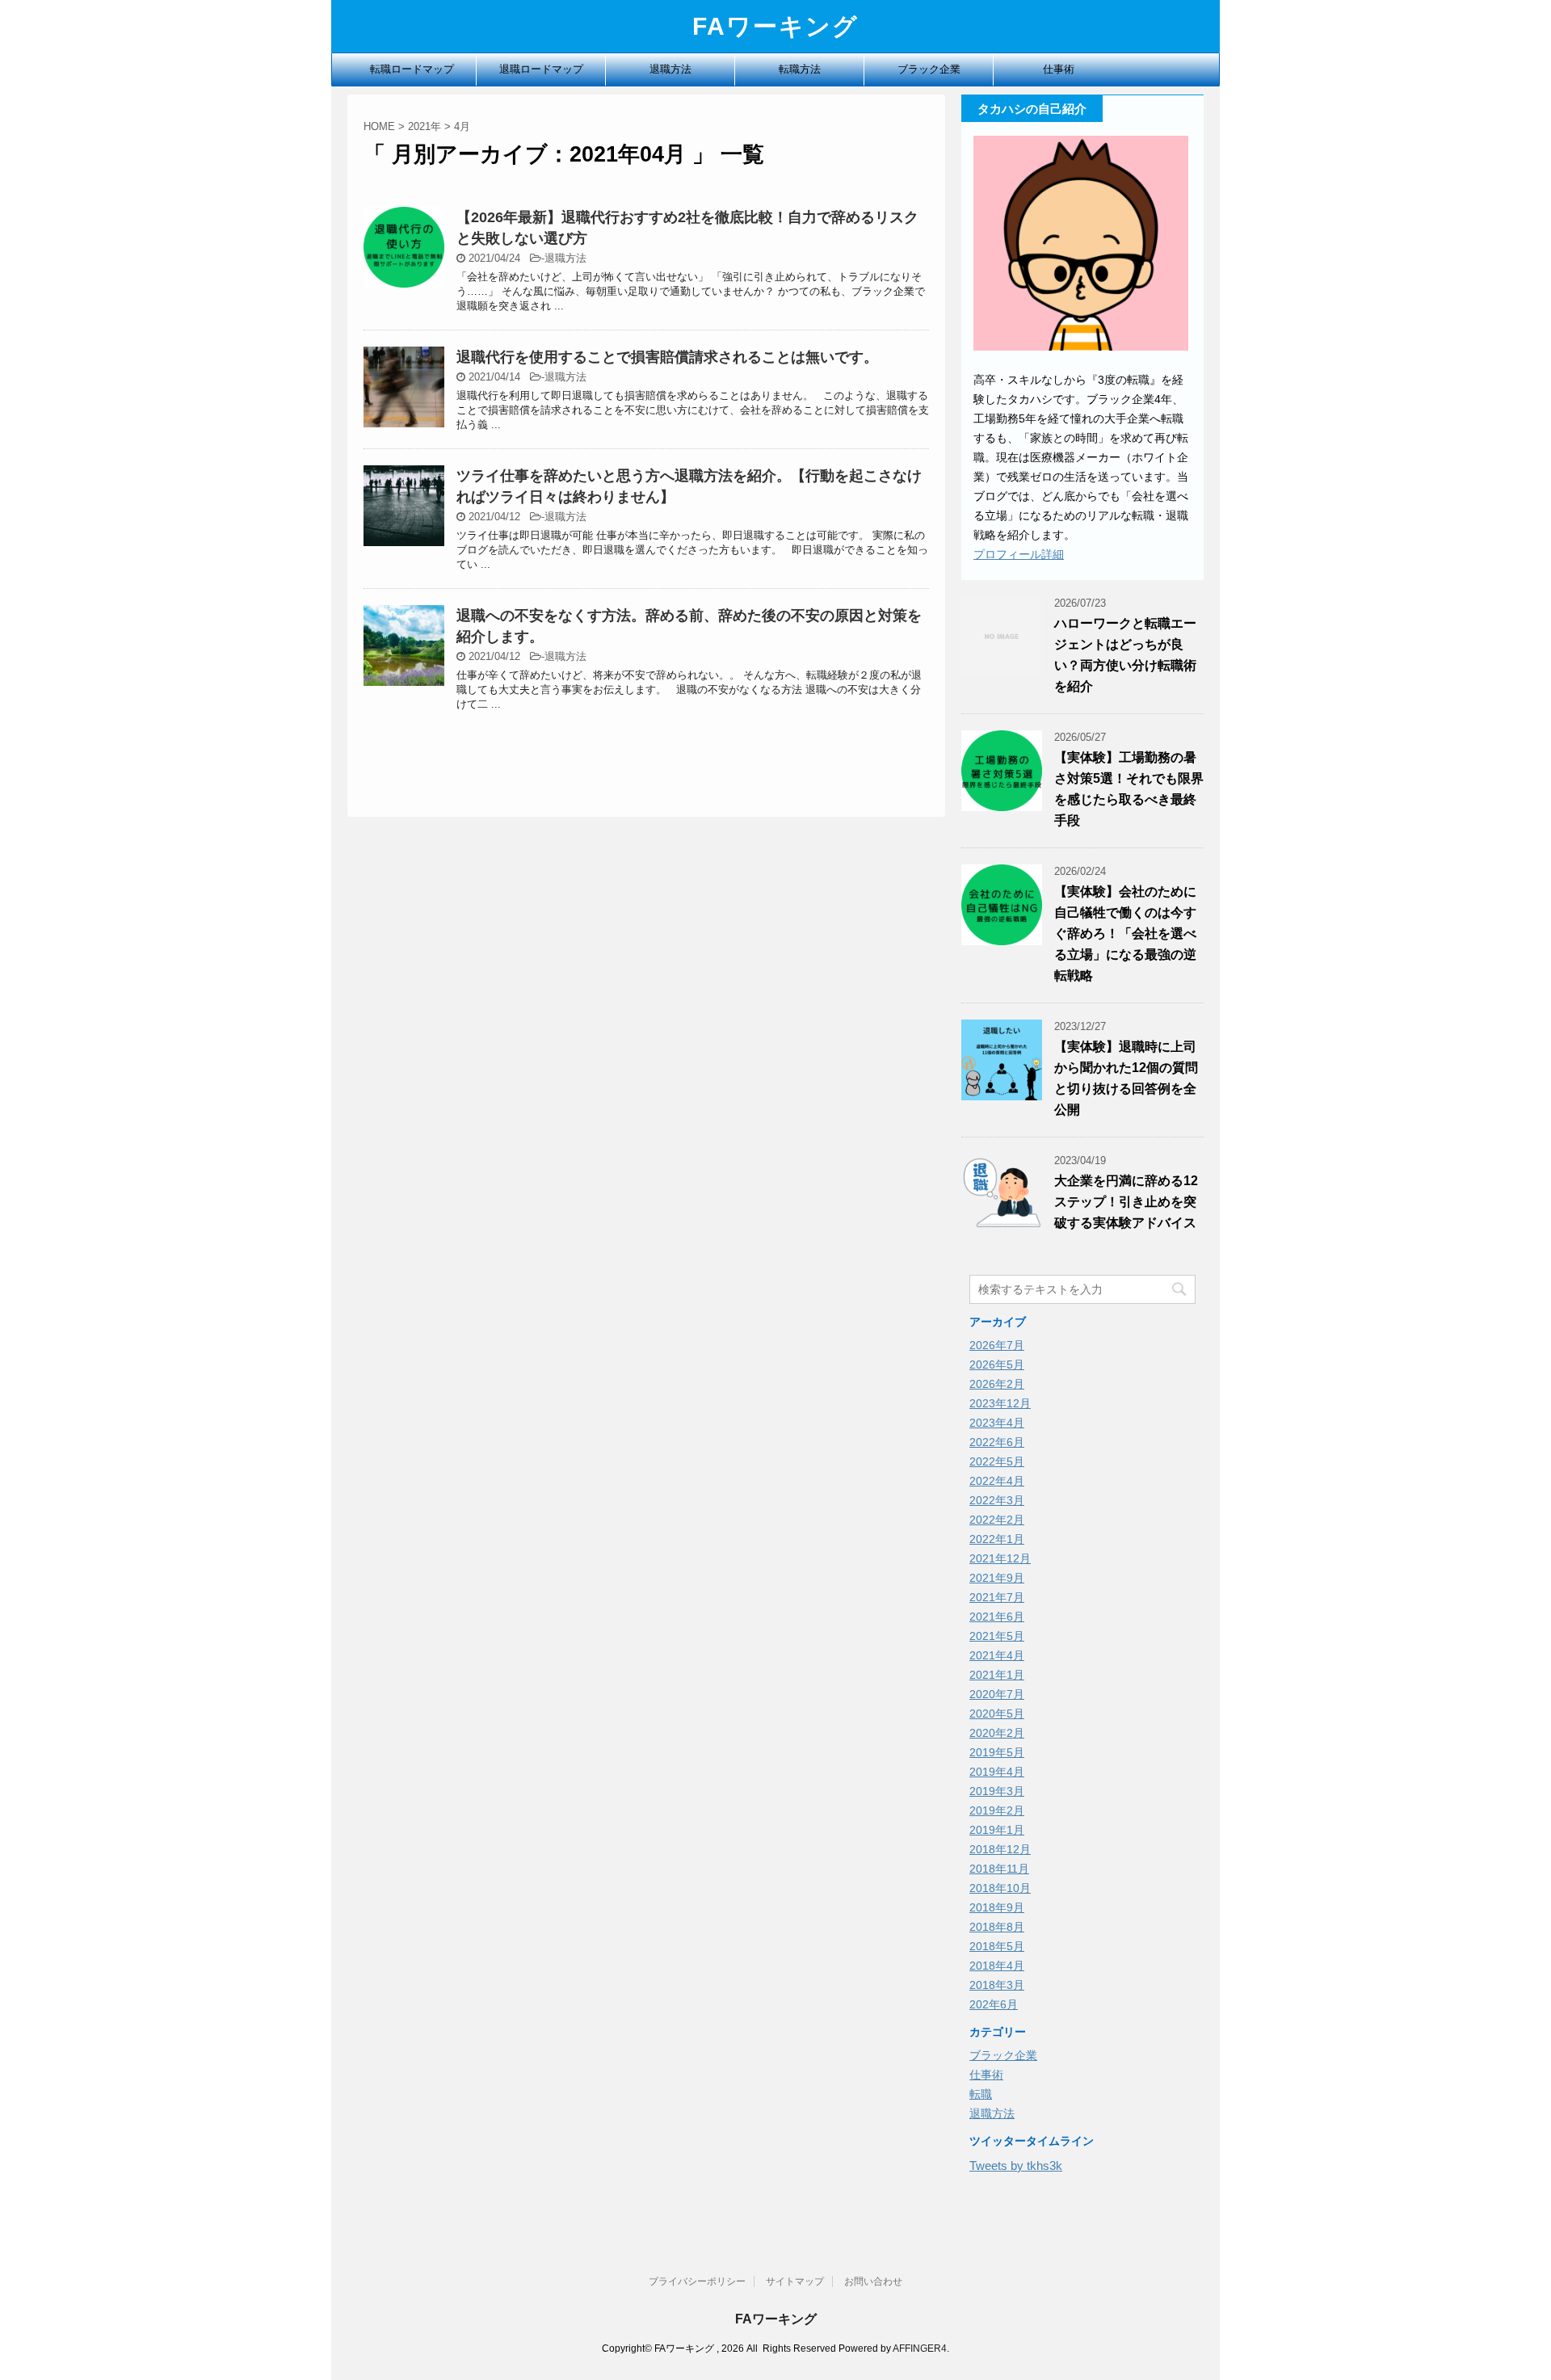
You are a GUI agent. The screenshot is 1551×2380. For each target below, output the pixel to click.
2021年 (425, 126)
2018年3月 (997, 1985)
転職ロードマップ (412, 69)
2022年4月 (997, 1481)
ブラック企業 (929, 69)
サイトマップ (795, 2281)
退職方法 (670, 69)
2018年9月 (997, 1907)
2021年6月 (997, 1617)
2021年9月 (997, 1578)
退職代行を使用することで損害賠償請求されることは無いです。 (667, 357)
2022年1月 (997, 1539)
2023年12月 (1000, 1403)
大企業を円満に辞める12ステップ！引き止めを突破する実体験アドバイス (1126, 1202)
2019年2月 (997, 1810)
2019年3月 (997, 1791)
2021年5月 (997, 1636)
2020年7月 (997, 1694)
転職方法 (800, 69)
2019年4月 (997, 1772)
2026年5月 (997, 1365)
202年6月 (994, 2004)
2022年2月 (997, 1520)
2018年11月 (999, 1869)
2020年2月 (997, 1733)
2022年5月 (997, 1461)
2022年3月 (997, 1500)
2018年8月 (997, 1927)
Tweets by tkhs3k (1016, 2166)
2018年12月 (1000, 1849)
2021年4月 (997, 1655)
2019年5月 (997, 1752)
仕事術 (1059, 69)
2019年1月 (997, 1830)
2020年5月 (997, 1714)
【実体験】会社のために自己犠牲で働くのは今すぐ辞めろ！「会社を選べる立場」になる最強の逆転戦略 (1125, 933)
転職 (981, 2094)
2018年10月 (1000, 1888)
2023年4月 (997, 1423)
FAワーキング (775, 26)
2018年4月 (997, 1966)
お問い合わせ (873, 2281)
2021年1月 (997, 1675)
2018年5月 (997, 1946)
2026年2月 (997, 1384)
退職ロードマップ (541, 69)
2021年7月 (997, 1597)
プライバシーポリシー (697, 2281)
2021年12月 (1000, 1558)
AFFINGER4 (920, 2348)
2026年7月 (997, 1345)
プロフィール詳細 (1019, 554)
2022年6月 (997, 1442)
